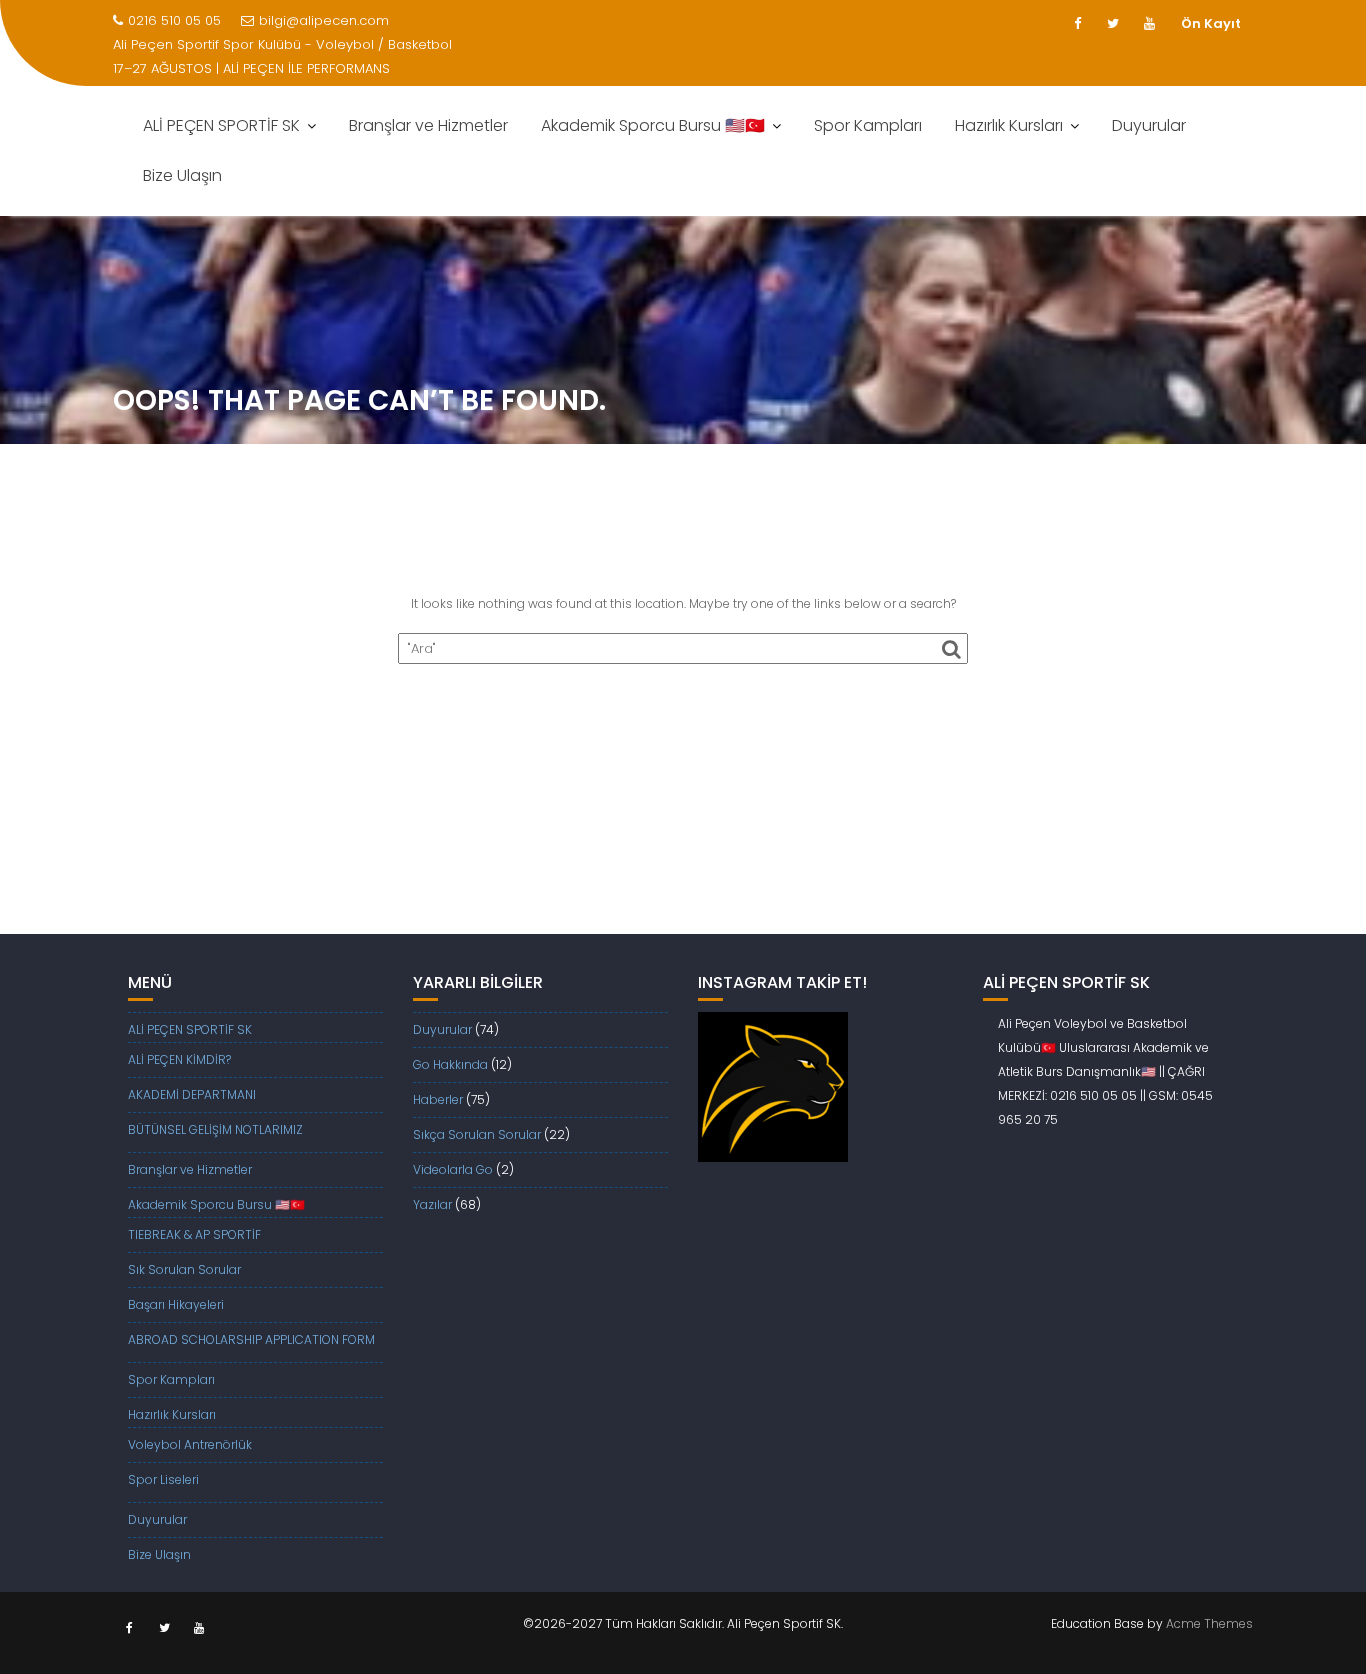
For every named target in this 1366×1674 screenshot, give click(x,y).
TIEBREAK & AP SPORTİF (194, 1234)
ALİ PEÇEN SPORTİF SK (221, 125)
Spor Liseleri (163, 1479)
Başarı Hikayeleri (176, 1304)
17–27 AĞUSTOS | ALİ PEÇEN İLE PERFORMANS (251, 68)
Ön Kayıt (1211, 23)
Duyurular (1149, 125)
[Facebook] (1077, 24)
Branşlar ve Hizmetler (428, 125)
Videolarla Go (453, 1169)
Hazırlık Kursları (1009, 125)
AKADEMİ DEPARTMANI (192, 1094)
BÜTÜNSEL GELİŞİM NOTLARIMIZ (215, 1129)
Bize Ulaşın (182, 175)
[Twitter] (1113, 24)
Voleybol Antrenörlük (190, 1444)
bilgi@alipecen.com (324, 20)
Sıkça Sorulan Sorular (477, 1134)
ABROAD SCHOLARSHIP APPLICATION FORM (251, 1339)
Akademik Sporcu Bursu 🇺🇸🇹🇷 (653, 125)
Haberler (438, 1099)
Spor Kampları (868, 125)
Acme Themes (1209, 1623)
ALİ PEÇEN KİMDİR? (179, 1059)
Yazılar (432, 1204)
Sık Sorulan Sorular (184, 1269)
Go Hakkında (450, 1064)
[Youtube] (1149, 24)
